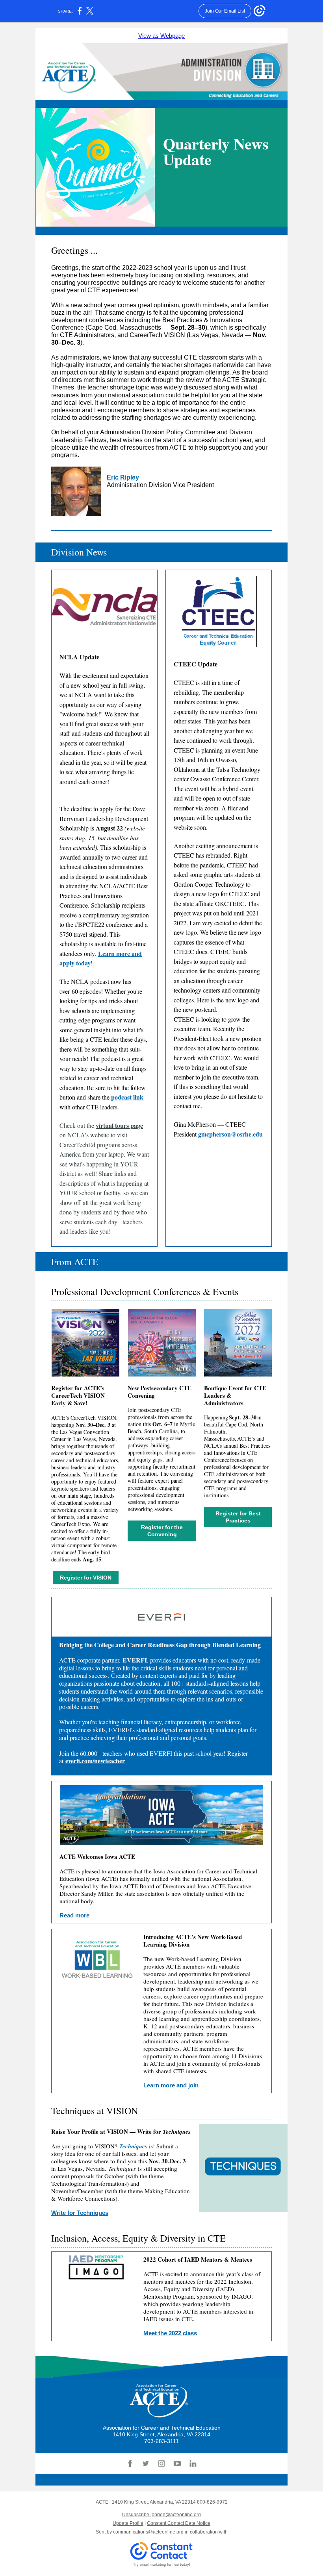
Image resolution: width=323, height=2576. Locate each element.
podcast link (127, 1097)
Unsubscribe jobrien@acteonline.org (161, 2515)
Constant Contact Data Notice (179, 2523)
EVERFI (135, 1660)
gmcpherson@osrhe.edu (230, 1134)
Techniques (133, 2146)
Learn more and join (171, 2085)
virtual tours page (119, 1125)
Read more (74, 1915)
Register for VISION (86, 1578)
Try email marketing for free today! (162, 2565)
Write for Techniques (80, 2213)
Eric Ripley (123, 477)
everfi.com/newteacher (95, 1761)
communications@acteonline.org (148, 2532)
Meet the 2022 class (170, 2333)
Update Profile (128, 2523)
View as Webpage (161, 36)
